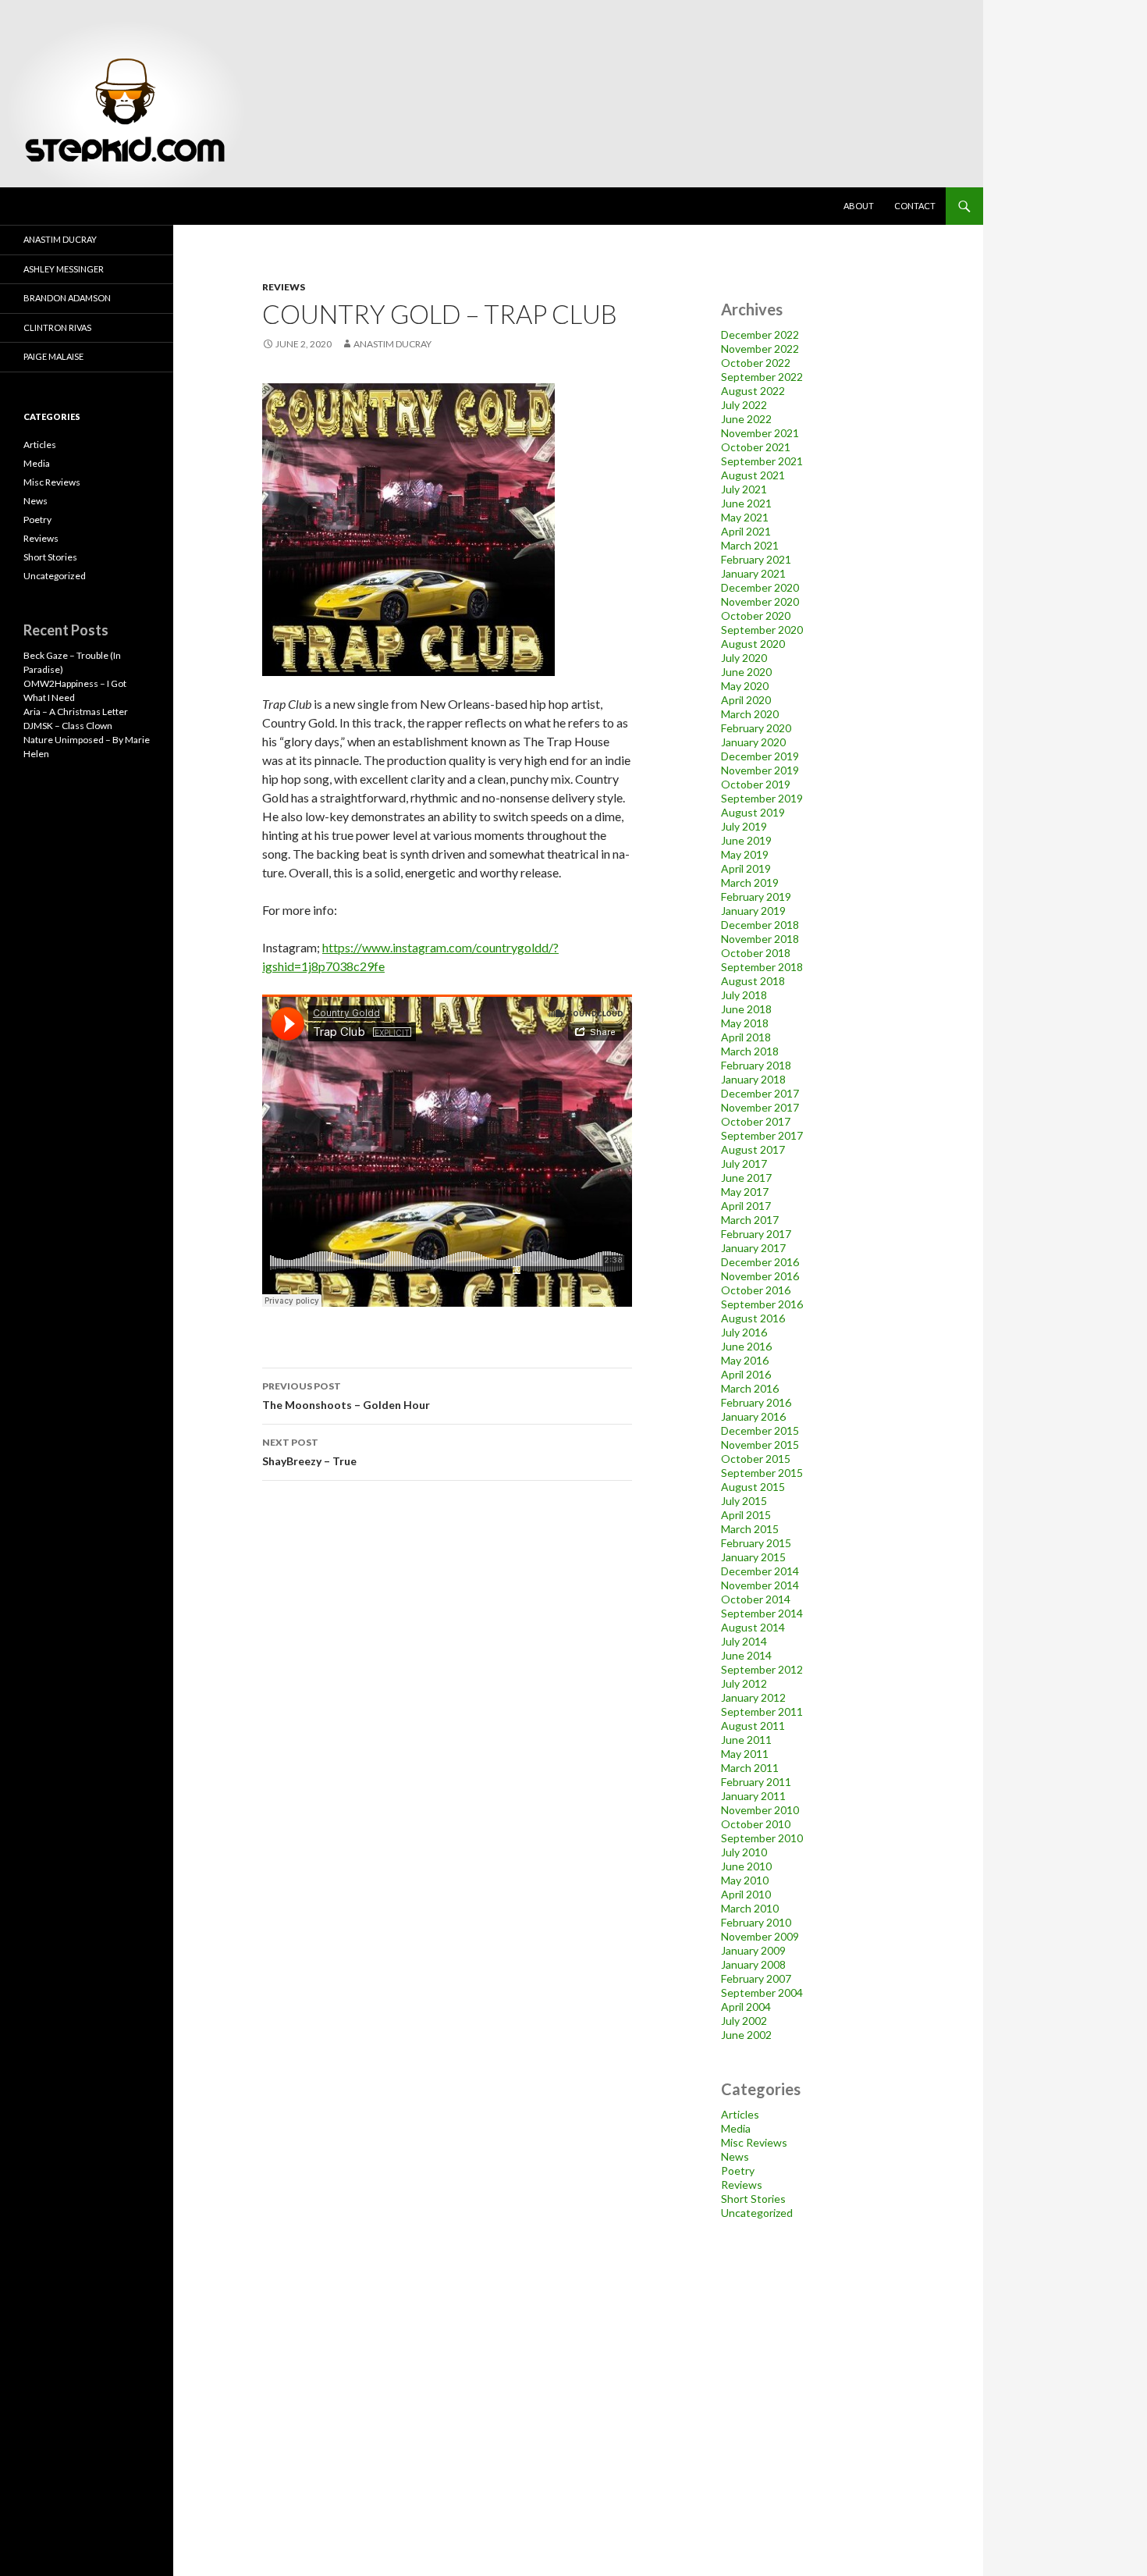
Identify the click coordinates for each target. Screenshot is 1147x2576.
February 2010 (756, 1922)
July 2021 (744, 489)
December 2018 (760, 925)
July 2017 (744, 1163)
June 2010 (746, 1866)
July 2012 (744, 1683)
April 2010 (746, 1894)
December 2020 (760, 587)
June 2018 (746, 1009)
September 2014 (762, 1613)
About (859, 206)
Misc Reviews (754, 2142)
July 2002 (744, 2021)
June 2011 (746, 1740)
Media (736, 2128)
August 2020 (753, 644)
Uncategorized (757, 2213)
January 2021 (753, 573)
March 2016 (750, 1388)
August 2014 (753, 1627)
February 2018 (756, 1065)
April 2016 (746, 1374)
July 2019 (744, 826)
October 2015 (756, 1459)
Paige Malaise (53, 356)
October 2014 (756, 1599)
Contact (915, 206)
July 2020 (744, 658)
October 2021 (756, 447)
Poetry (738, 2170)
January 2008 (753, 1964)
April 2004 (746, 2007)
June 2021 (746, 503)
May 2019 (745, 854)
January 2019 (753, 911)
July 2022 (744, 405)
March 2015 (750, 1529)
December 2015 (760, 1430)
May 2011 (745, 1754)
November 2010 (760, 1810)
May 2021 (745, 517)
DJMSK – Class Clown (68, 726)
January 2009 (753, 1950)
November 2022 (760, 349)
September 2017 (762, 1135)
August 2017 (753, 1149)
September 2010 (762, 1838)
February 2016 (756, 1402)
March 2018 (750, 1051)
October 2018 (756, 953)
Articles (740, 2114)
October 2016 (756, 1290)
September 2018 (762, 967)
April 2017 (746, 1206)
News (735, 2156)
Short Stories (753, 2199)
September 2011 (762, 1711)
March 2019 (750, 882)
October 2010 (756, 1824)
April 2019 (746, 868)
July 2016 (744, 1332)
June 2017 (746, 1178)
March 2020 (750, 714)
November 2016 (760, 1276)
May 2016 (745, 1360)
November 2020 (760, 601)
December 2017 (760, 1093)
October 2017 (756, 1121)
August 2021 (753, 475)
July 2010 (744, 1852)
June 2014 (746, 1655)
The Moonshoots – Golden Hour (346, 1396)
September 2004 (762, 1992)
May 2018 (745, 1023)
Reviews (284, 287)
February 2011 (756, 1782)
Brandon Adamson (67, 298)
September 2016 (762, 1304)
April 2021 (746, 531)
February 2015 (756, 1543)
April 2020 (746, 700)
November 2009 (760, 1936)
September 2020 (762, 630)
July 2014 (744, 1641)
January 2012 (753, 1697)
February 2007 (756, 1978)
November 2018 (760, 939)
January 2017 (753, 1248)
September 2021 (762, 461)
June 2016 (746, 1346)
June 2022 (746, 419)
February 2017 (756, 1234)
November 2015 (760, 1445)
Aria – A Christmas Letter (76, 712)
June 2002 (746, 2035)
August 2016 (753, 1318)
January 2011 (753, 1796)
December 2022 (760, 334)
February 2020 (756, 728)
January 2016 (753, 1416)
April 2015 (746, 1515)
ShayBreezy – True (309, 1452)
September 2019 (762, 798)
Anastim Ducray (392, 344)
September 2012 (762, 1669)
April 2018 (746, 1037)
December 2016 (760, 1262)
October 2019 (756, 784)
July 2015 (744, 1501)
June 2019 (746, 840)
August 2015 (753, 1487)
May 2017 (745, 1192)
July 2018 (744, 995)
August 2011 (753, 1726)
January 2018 (753, 1079)
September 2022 (762, 377)
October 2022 (756, 363)
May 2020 (745, 686)
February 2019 (756, 897)
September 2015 (762, 1473)
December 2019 (760, 756)
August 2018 (753, 981)
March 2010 (750, 1908)
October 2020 (756, 616)
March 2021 (750, 545)
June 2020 (746, 672)
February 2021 (756, 559)
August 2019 (753, 812)
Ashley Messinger (64, 269)
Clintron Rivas (57, 327)
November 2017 (760, 1107)
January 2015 (753, 1557)
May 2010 (745, 1880)
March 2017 (750, 1220)
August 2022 (753, 391)
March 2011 (750, 1768)
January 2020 (753, 742)
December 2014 (760, 1571)
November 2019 (760, 770)
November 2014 (760, 1585)
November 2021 (760, 433)
